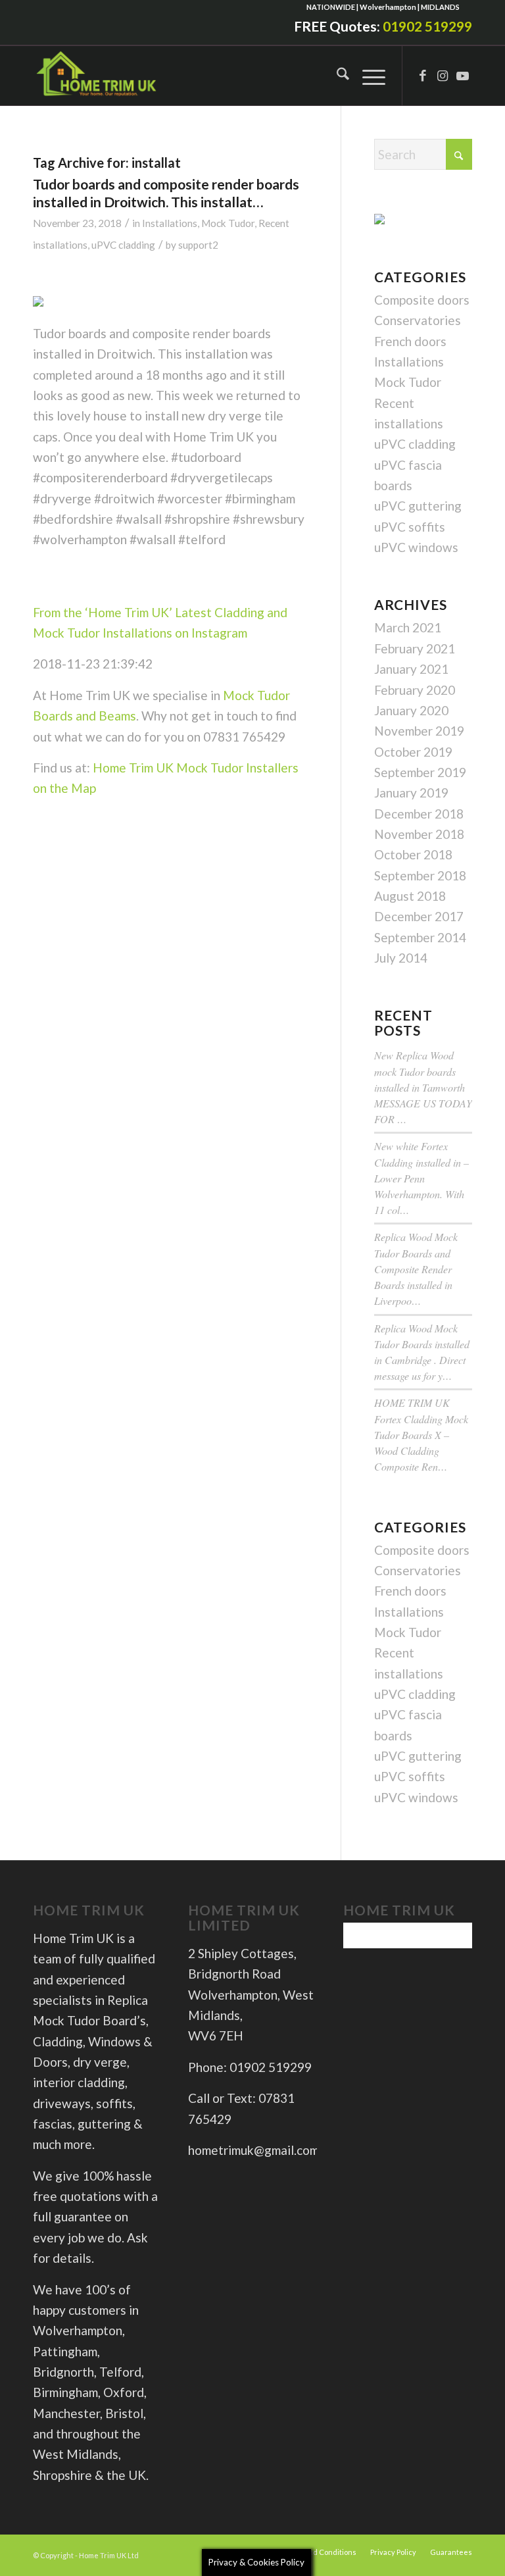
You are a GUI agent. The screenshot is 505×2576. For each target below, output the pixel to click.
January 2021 (411, 669)
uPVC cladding (123, 245)
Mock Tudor (228, 223)
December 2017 (419, 916)
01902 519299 (427, 26)
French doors (410, 341)
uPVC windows (416, 547)
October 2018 (413, 854)
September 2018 (420, 875)
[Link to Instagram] (443, 76)
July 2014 (401, 958)
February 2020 (415, 690)
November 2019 (419, 731)
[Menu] (367, 76)
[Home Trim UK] (97, 76)
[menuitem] (336, 76)
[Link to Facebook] (423, 76)
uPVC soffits (410, 527)
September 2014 (420, 937)
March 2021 (408, 627)
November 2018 (419, 834)
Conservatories (418, 320)
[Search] (336, 76)
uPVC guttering (418, 506)
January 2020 (411, 710)
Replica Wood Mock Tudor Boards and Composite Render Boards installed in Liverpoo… (416, 1269)
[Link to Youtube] (462, 76)
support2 (198, 245)
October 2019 (413, 752)
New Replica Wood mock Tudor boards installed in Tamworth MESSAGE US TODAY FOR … (423, 1087)
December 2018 (419, 814)
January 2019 (411, 793)
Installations (170, 223)
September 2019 (420, 772)
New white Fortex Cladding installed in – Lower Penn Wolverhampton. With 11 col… (421, 1178)
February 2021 (415, 648)
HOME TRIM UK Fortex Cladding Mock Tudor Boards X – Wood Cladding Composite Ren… (421, 1434)
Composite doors (422, 300)
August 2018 (410, 896)
